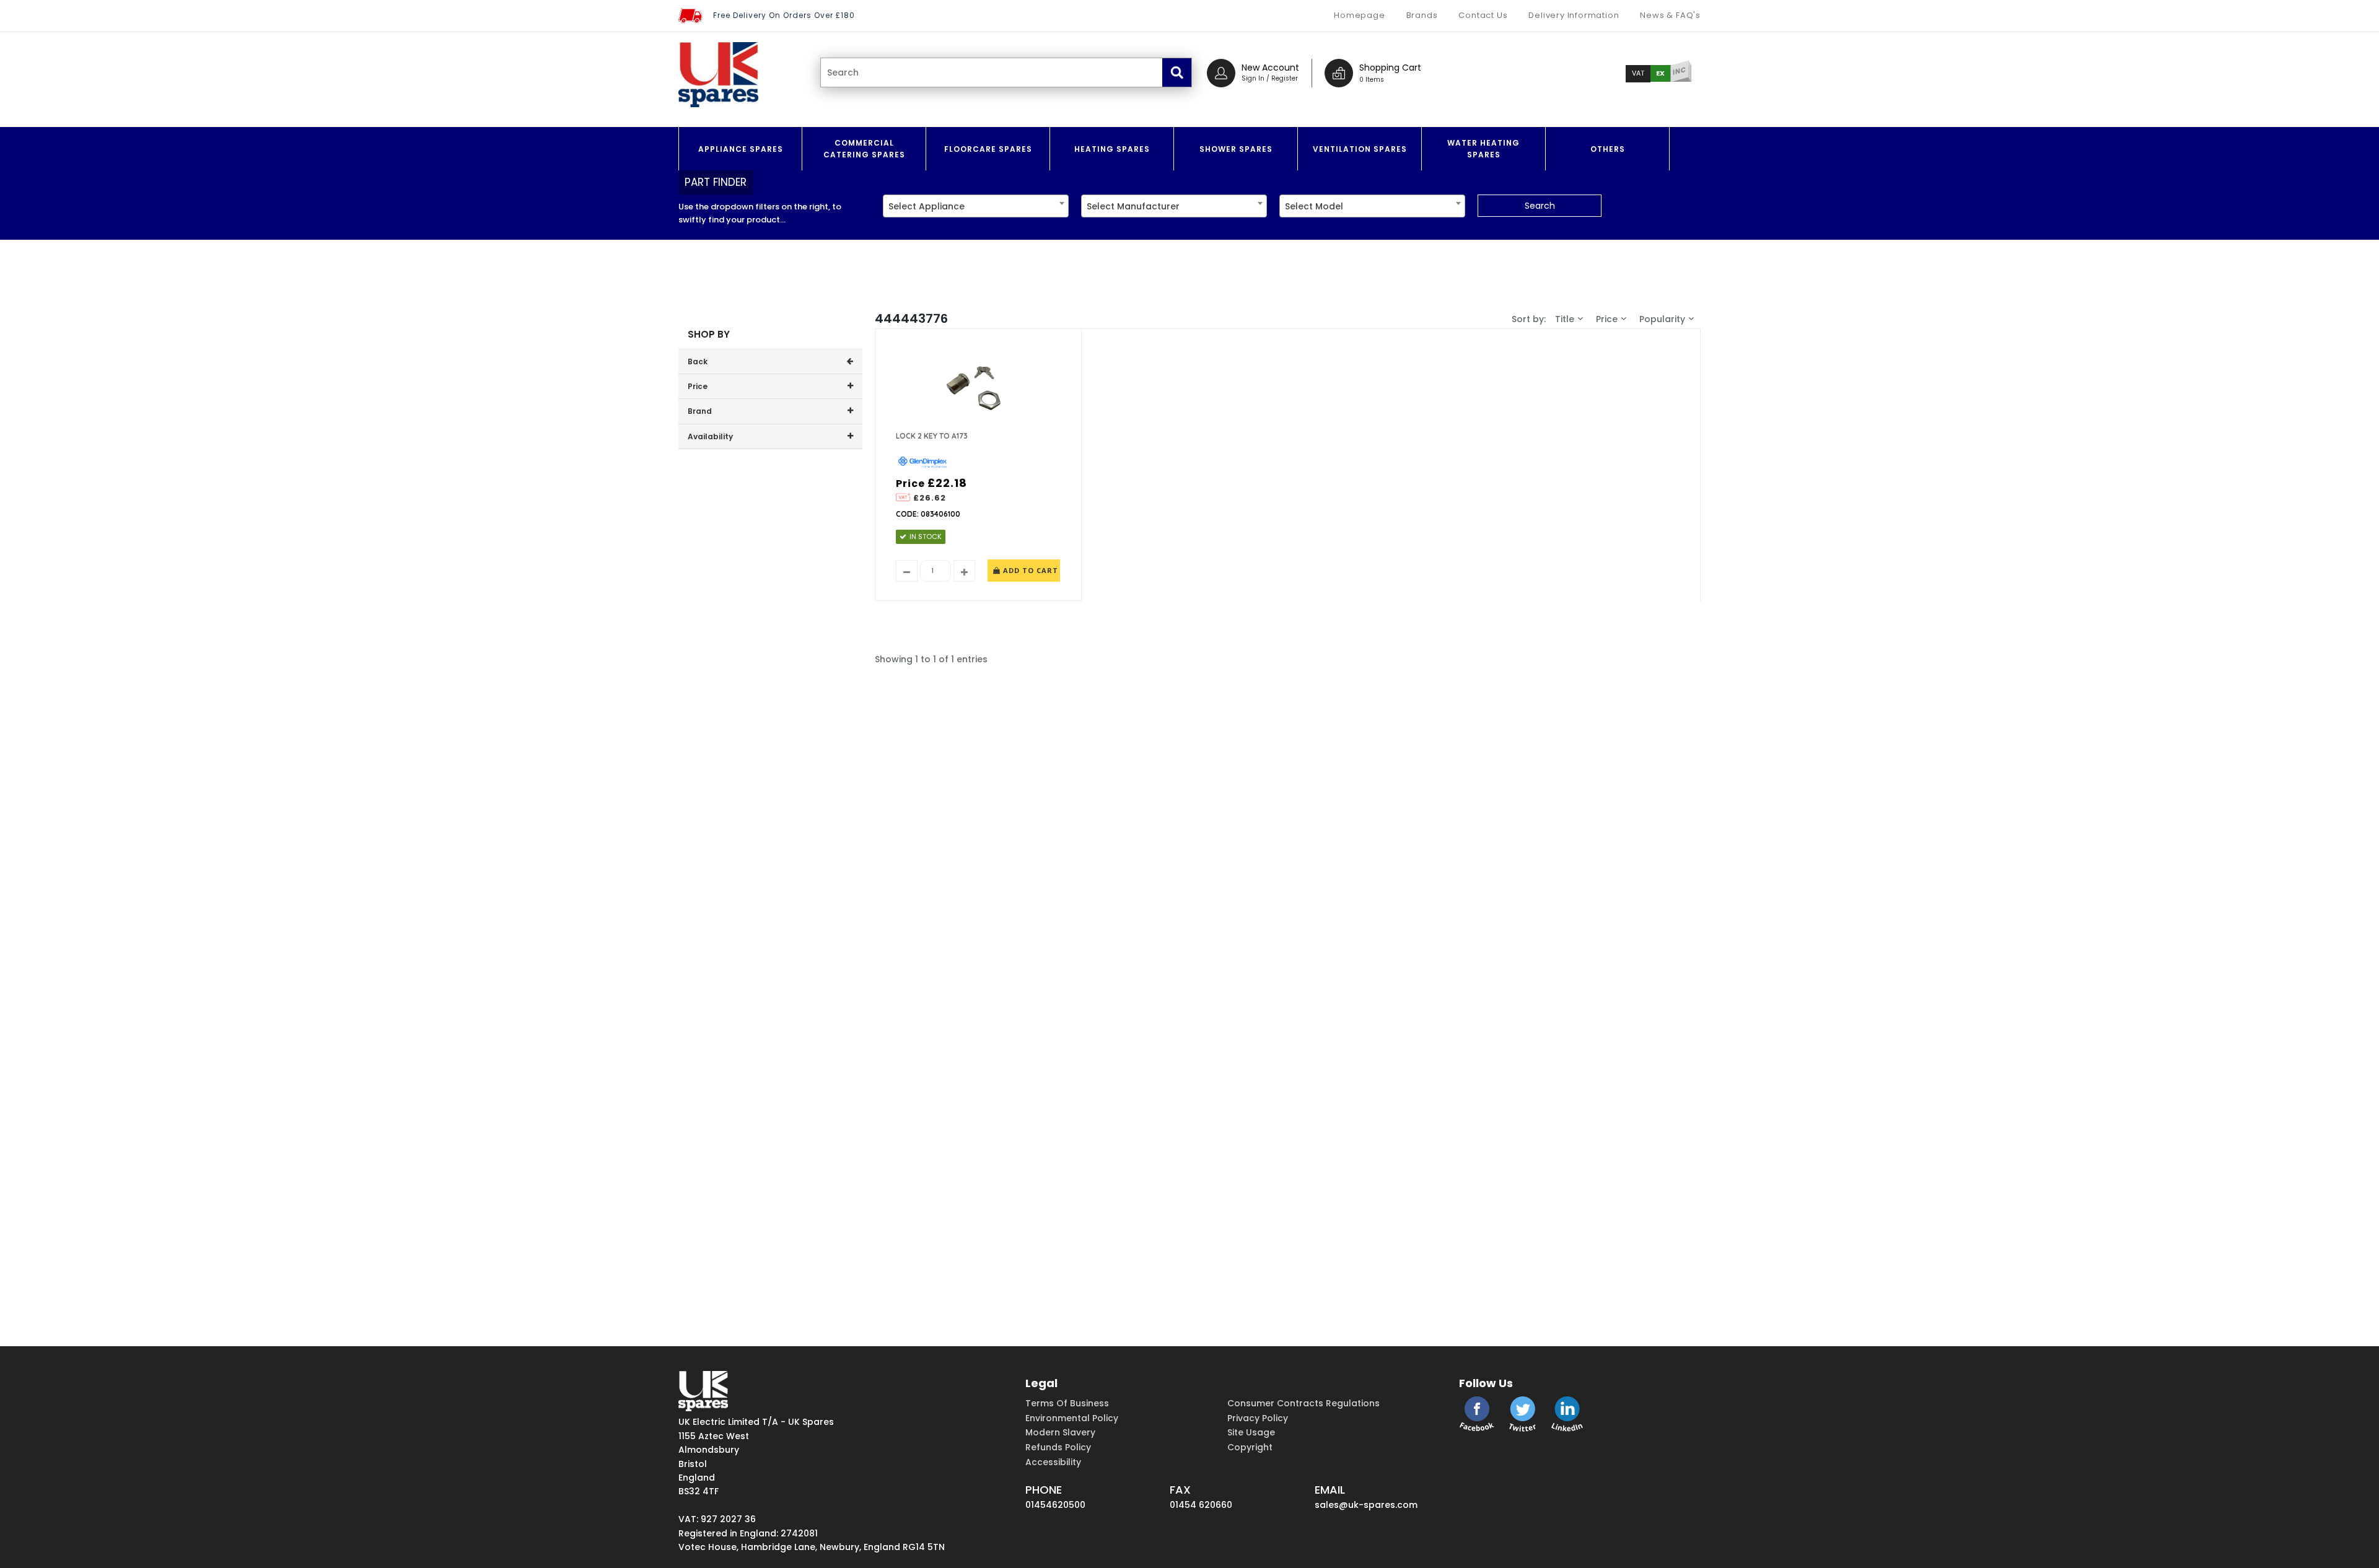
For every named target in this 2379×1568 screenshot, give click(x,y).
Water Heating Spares (1483, 149)
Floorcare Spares (988, 149)
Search (1540, 206)
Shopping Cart (1390, 68)
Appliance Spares (741, 149)
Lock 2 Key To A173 (932, 436)
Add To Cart (1029, 570)
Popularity (1662, 319)
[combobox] (976, 206)
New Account (1270, 68)
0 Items (1372, 80)
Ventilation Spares (1360, 149)
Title (1565, 319)
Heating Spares (1112, 149)
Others (1608, 149)
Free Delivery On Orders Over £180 (784, 15)
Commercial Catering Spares (864, 149)
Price (1607, 319)
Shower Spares (1236, 149)
